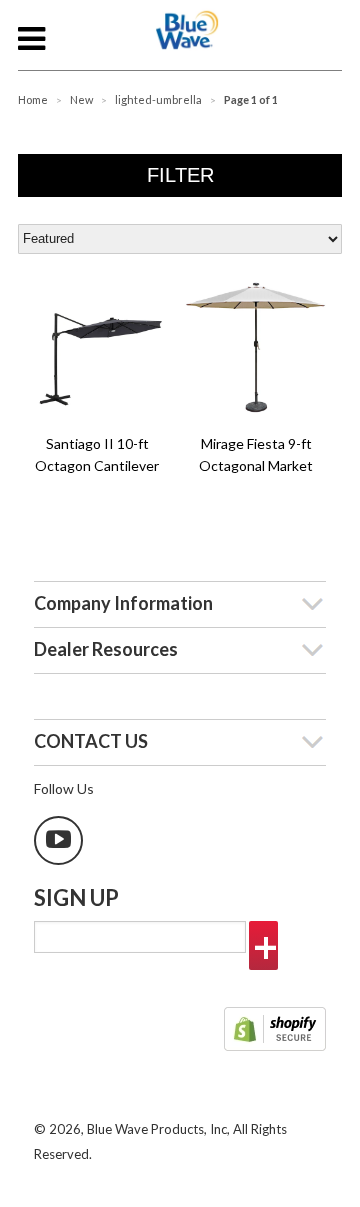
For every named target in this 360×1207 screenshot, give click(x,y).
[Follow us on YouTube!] (58, 840)
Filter (180, 175)
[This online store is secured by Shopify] (275, 1031)
